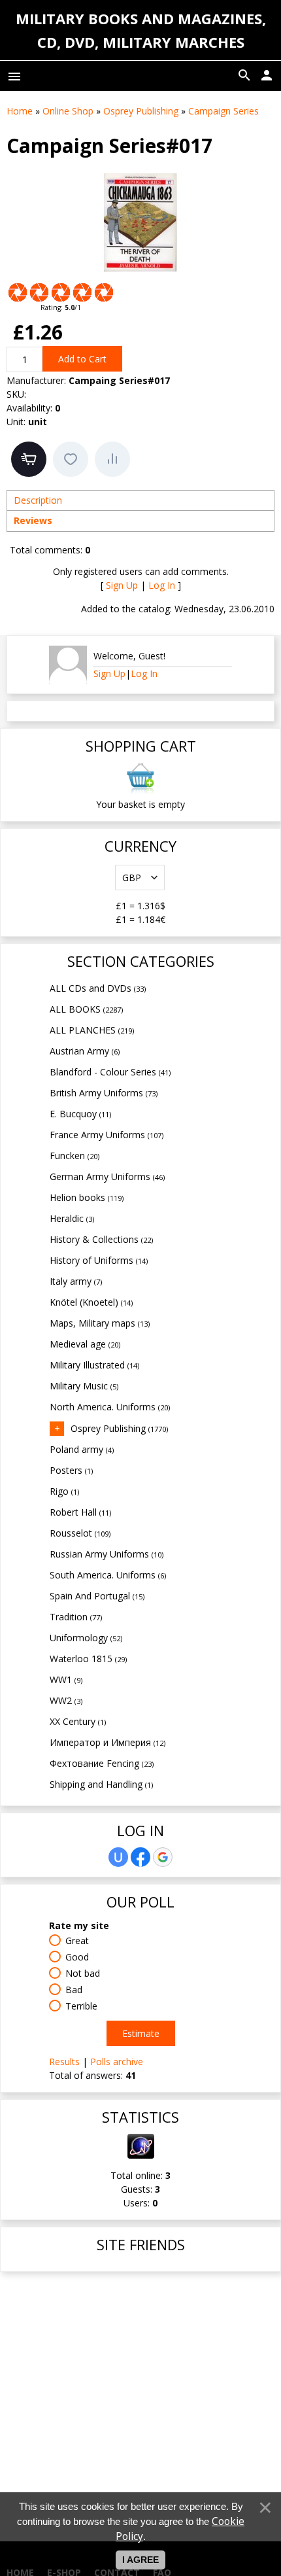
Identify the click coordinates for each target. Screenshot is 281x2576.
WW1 (66, 1680)
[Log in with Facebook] (140, 1857)
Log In (162, 585)
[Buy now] (29, 459)
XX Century (78, 1721)
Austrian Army (85, 1051)
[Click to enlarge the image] (140, 222)
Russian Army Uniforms (107, 1554)
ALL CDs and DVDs (98, 988)
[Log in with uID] (118, 1857)
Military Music (84, 1386)
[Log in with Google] (163, 1857)
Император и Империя (107, 1742)
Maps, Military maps (100, 1323)
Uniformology (86, 1638)
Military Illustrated (94, 1365)
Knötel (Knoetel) (91, 1302)
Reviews (33, 520)
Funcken (74, 1156)
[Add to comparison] (112, 459)
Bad (74, 1990)
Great (77, 1941)
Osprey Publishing (119, 1428)
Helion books (87, 1197)
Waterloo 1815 (88, 1659)
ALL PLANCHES (92, 1030)
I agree (140, 2560)
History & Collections (101, 1239)
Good (77, 1957)
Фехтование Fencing (102, 1763)
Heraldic (72, 1218)
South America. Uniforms (108, 1575)
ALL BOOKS (86, 1009)
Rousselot (80, 1533)
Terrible (81, 2006)
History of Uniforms (99, 1260)
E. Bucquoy (80, 1114)
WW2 (66, 1700)
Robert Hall (80, 1512)
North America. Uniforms (110, 1407)
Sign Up (122, 585)
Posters (71, 1470)
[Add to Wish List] (71, 459)
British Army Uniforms (104, 1093)
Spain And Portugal (97, 1596)
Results (64, 2062)
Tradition (76, 1617)
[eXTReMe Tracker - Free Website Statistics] (141, 2155)
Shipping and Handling (101, 1784)
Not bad (83, 1973)
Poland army (82, 1449)
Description (38, 500)
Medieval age (85, 1344)
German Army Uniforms (107, 1176)
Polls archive (117, 2062)
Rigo (64, 1491)
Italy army (76, 1281)
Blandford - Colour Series (110, 1072)
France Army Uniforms (107, 1135)
